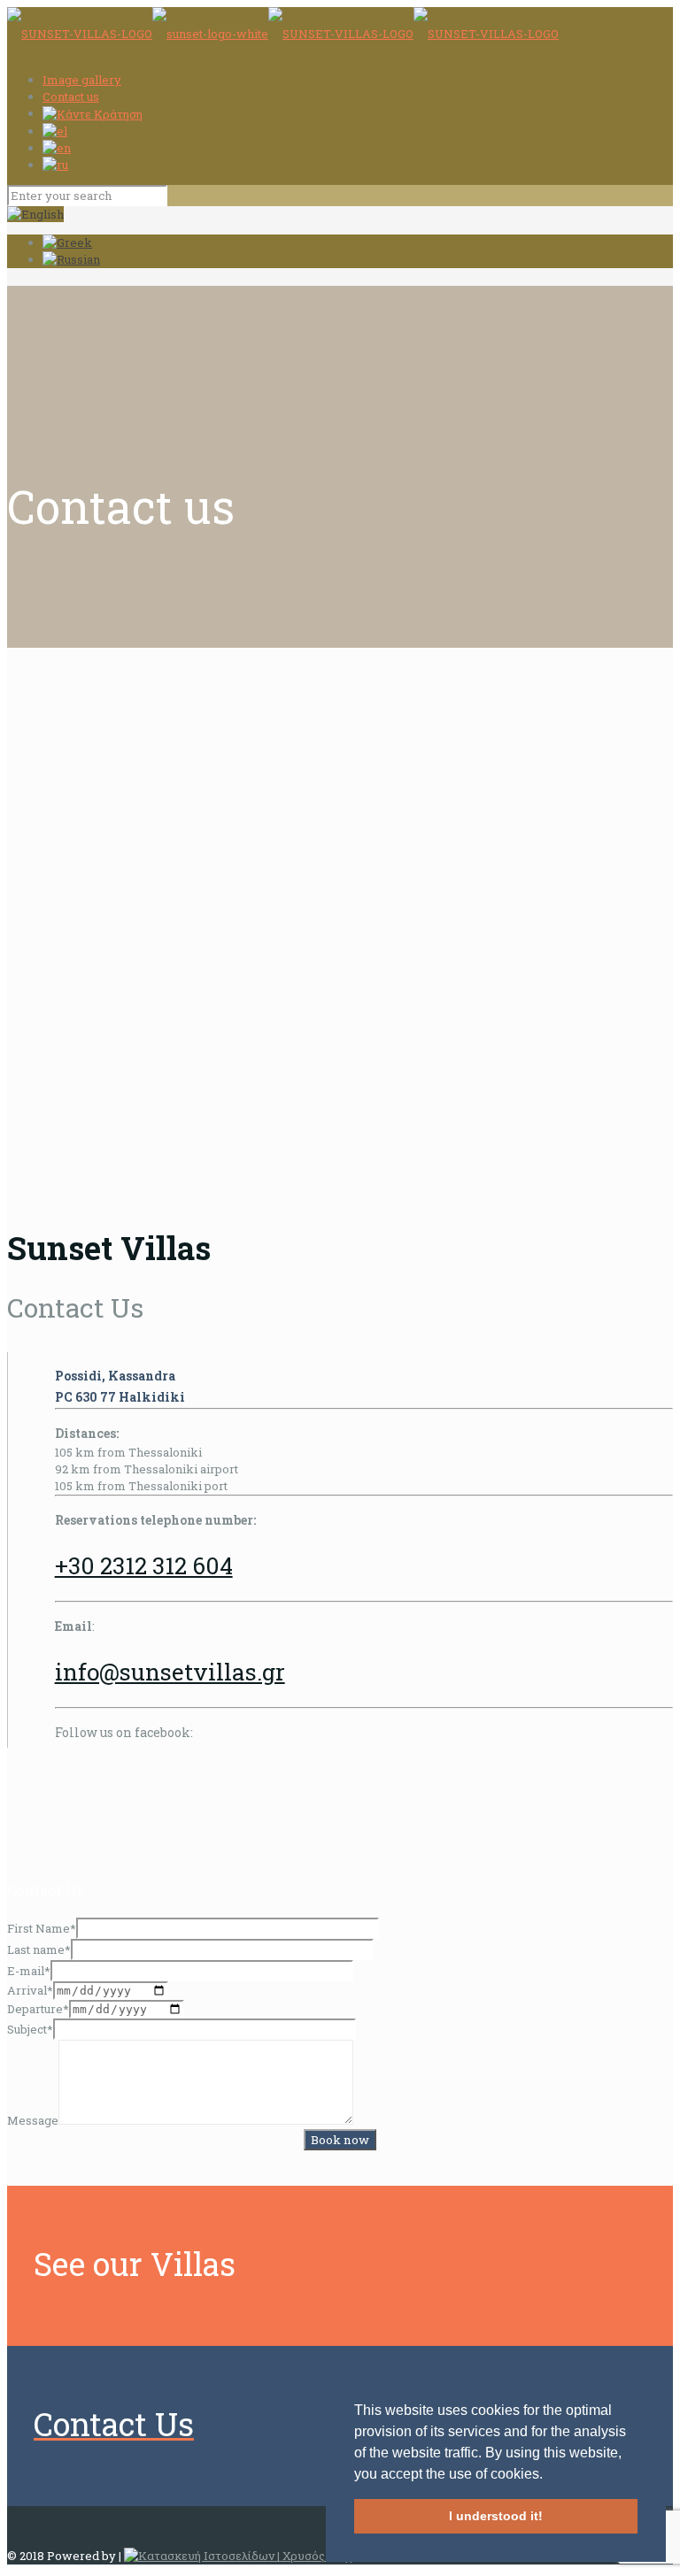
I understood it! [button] (496, 2516)
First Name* (42, 1928)
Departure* (38, 2009)
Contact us (71, 96)
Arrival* (30, 1990)
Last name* (39, 1949)
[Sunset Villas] (283, 34)
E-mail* (29, 1971)
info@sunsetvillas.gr (170, 1672)
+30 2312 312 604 (144, 1565)
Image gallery (82, 80)
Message (33, 2120)
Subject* (30, 2029)
